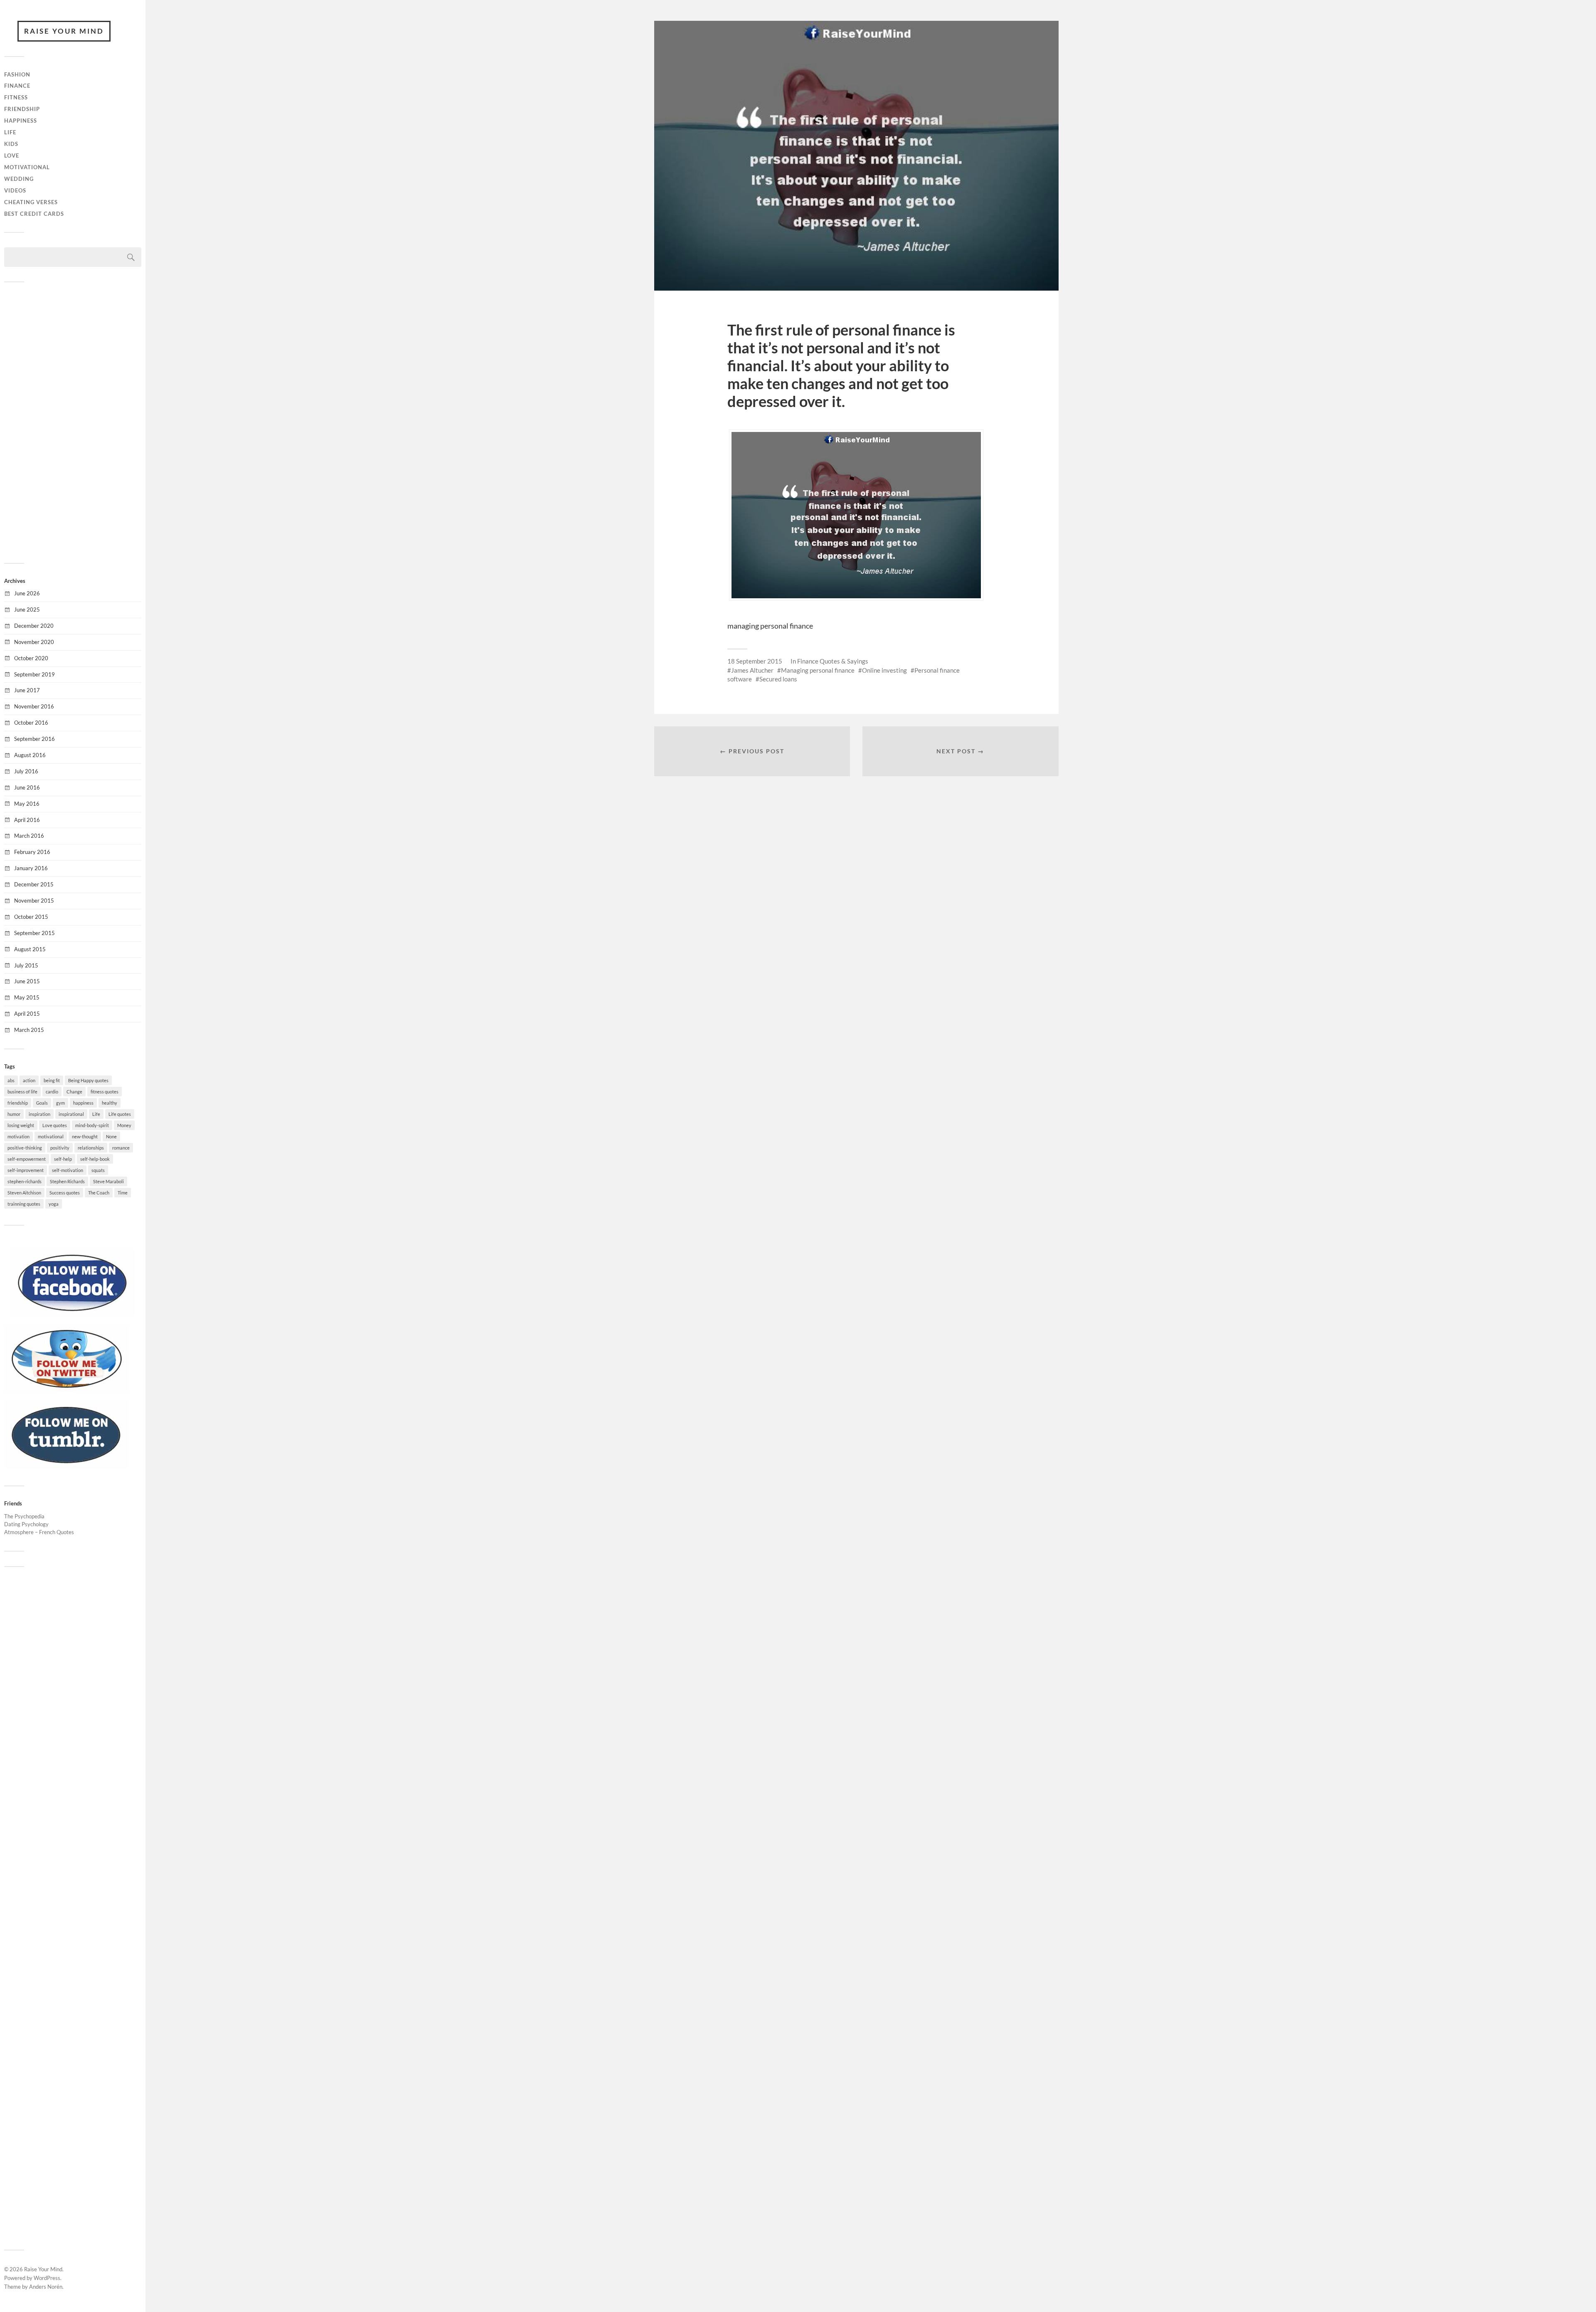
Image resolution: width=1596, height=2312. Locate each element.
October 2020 (31, 658)
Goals (42, 1103)
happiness (83, 1103)
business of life (22, 1092)
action (29, 1080)
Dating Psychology (26, 1524)
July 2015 (26, 965)
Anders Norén (46, 2287)
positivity (60, 1148)
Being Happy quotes (88, 1080)
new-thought (85, 1136)
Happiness (21, 121)
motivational (51, 1136)
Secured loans (778, 679)
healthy (110, 1103)
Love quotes (55, 1125)
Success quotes (65, 1193)
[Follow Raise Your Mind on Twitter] (66, 1391)
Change (74, 1092)
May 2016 (27, 804)
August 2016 (30, 755)
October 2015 (31, 917)
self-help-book (95, 1159)
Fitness (16, 97)
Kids (11, 144)
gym (60, 1103)
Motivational (27, 167)
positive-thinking (25, 1148)
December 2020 (34, 626)
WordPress (47, 2278)
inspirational (71, 1114)
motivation (18, 1136)
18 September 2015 (755, 661)
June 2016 (27, 787)
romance (121, 1148)
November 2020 (34, 642)
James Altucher (752, 670)
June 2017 (27, 690)
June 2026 (27, 593)
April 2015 (27, 1014)
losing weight (21, 1125)
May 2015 (27, 997)
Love (12, 155)
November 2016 (34, 706)
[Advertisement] (73, 422)
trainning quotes (24, 1204)
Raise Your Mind (64, 31)
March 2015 (29, 1030)
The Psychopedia (24, 1516)
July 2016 (26, 771)
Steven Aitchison (24, 1193)
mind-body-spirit (92, 1125)
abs (11, 1080)
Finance (17, 86)
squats (98, 1170)
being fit (52, 1080)
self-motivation (68, 1170)
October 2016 (31, 723)
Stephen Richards (67, 1181)
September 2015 (34, 933)
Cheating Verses (31, 202)
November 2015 (34, 901)
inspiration (39, 1114)
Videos (15, 190)
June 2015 (27, 981)
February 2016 (32, 852)
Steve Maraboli (108, 1181)
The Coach (99, 1193)
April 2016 (27, 820)
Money (124, 1125)
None (111, 1136)
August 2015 (30, 949)
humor (14, 1114)
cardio (52, 1092)
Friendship (22, 109)
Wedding (19, 179)
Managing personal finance (818, 670)
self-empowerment (27, 1159)
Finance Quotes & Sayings (833, 661)
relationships (91, 1148)
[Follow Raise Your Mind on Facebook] (73, 1315)
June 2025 (27, 609)
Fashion (17, 74)
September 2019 (34, 674)
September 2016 (34, 739)
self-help (63, 1159)
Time (123, 1193)
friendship (18, 1103)
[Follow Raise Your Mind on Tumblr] (66, 1467)
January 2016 (31, 868)
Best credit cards (34, 214)
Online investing (884, 670)
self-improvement (26, 1170)
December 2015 (34, 884)
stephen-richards (25, 1181)
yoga (54, 1204)
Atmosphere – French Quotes (39, 1532)
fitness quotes (105, 1092)
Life (10, 132)
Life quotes (120, 1114)
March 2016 (29, 836)
